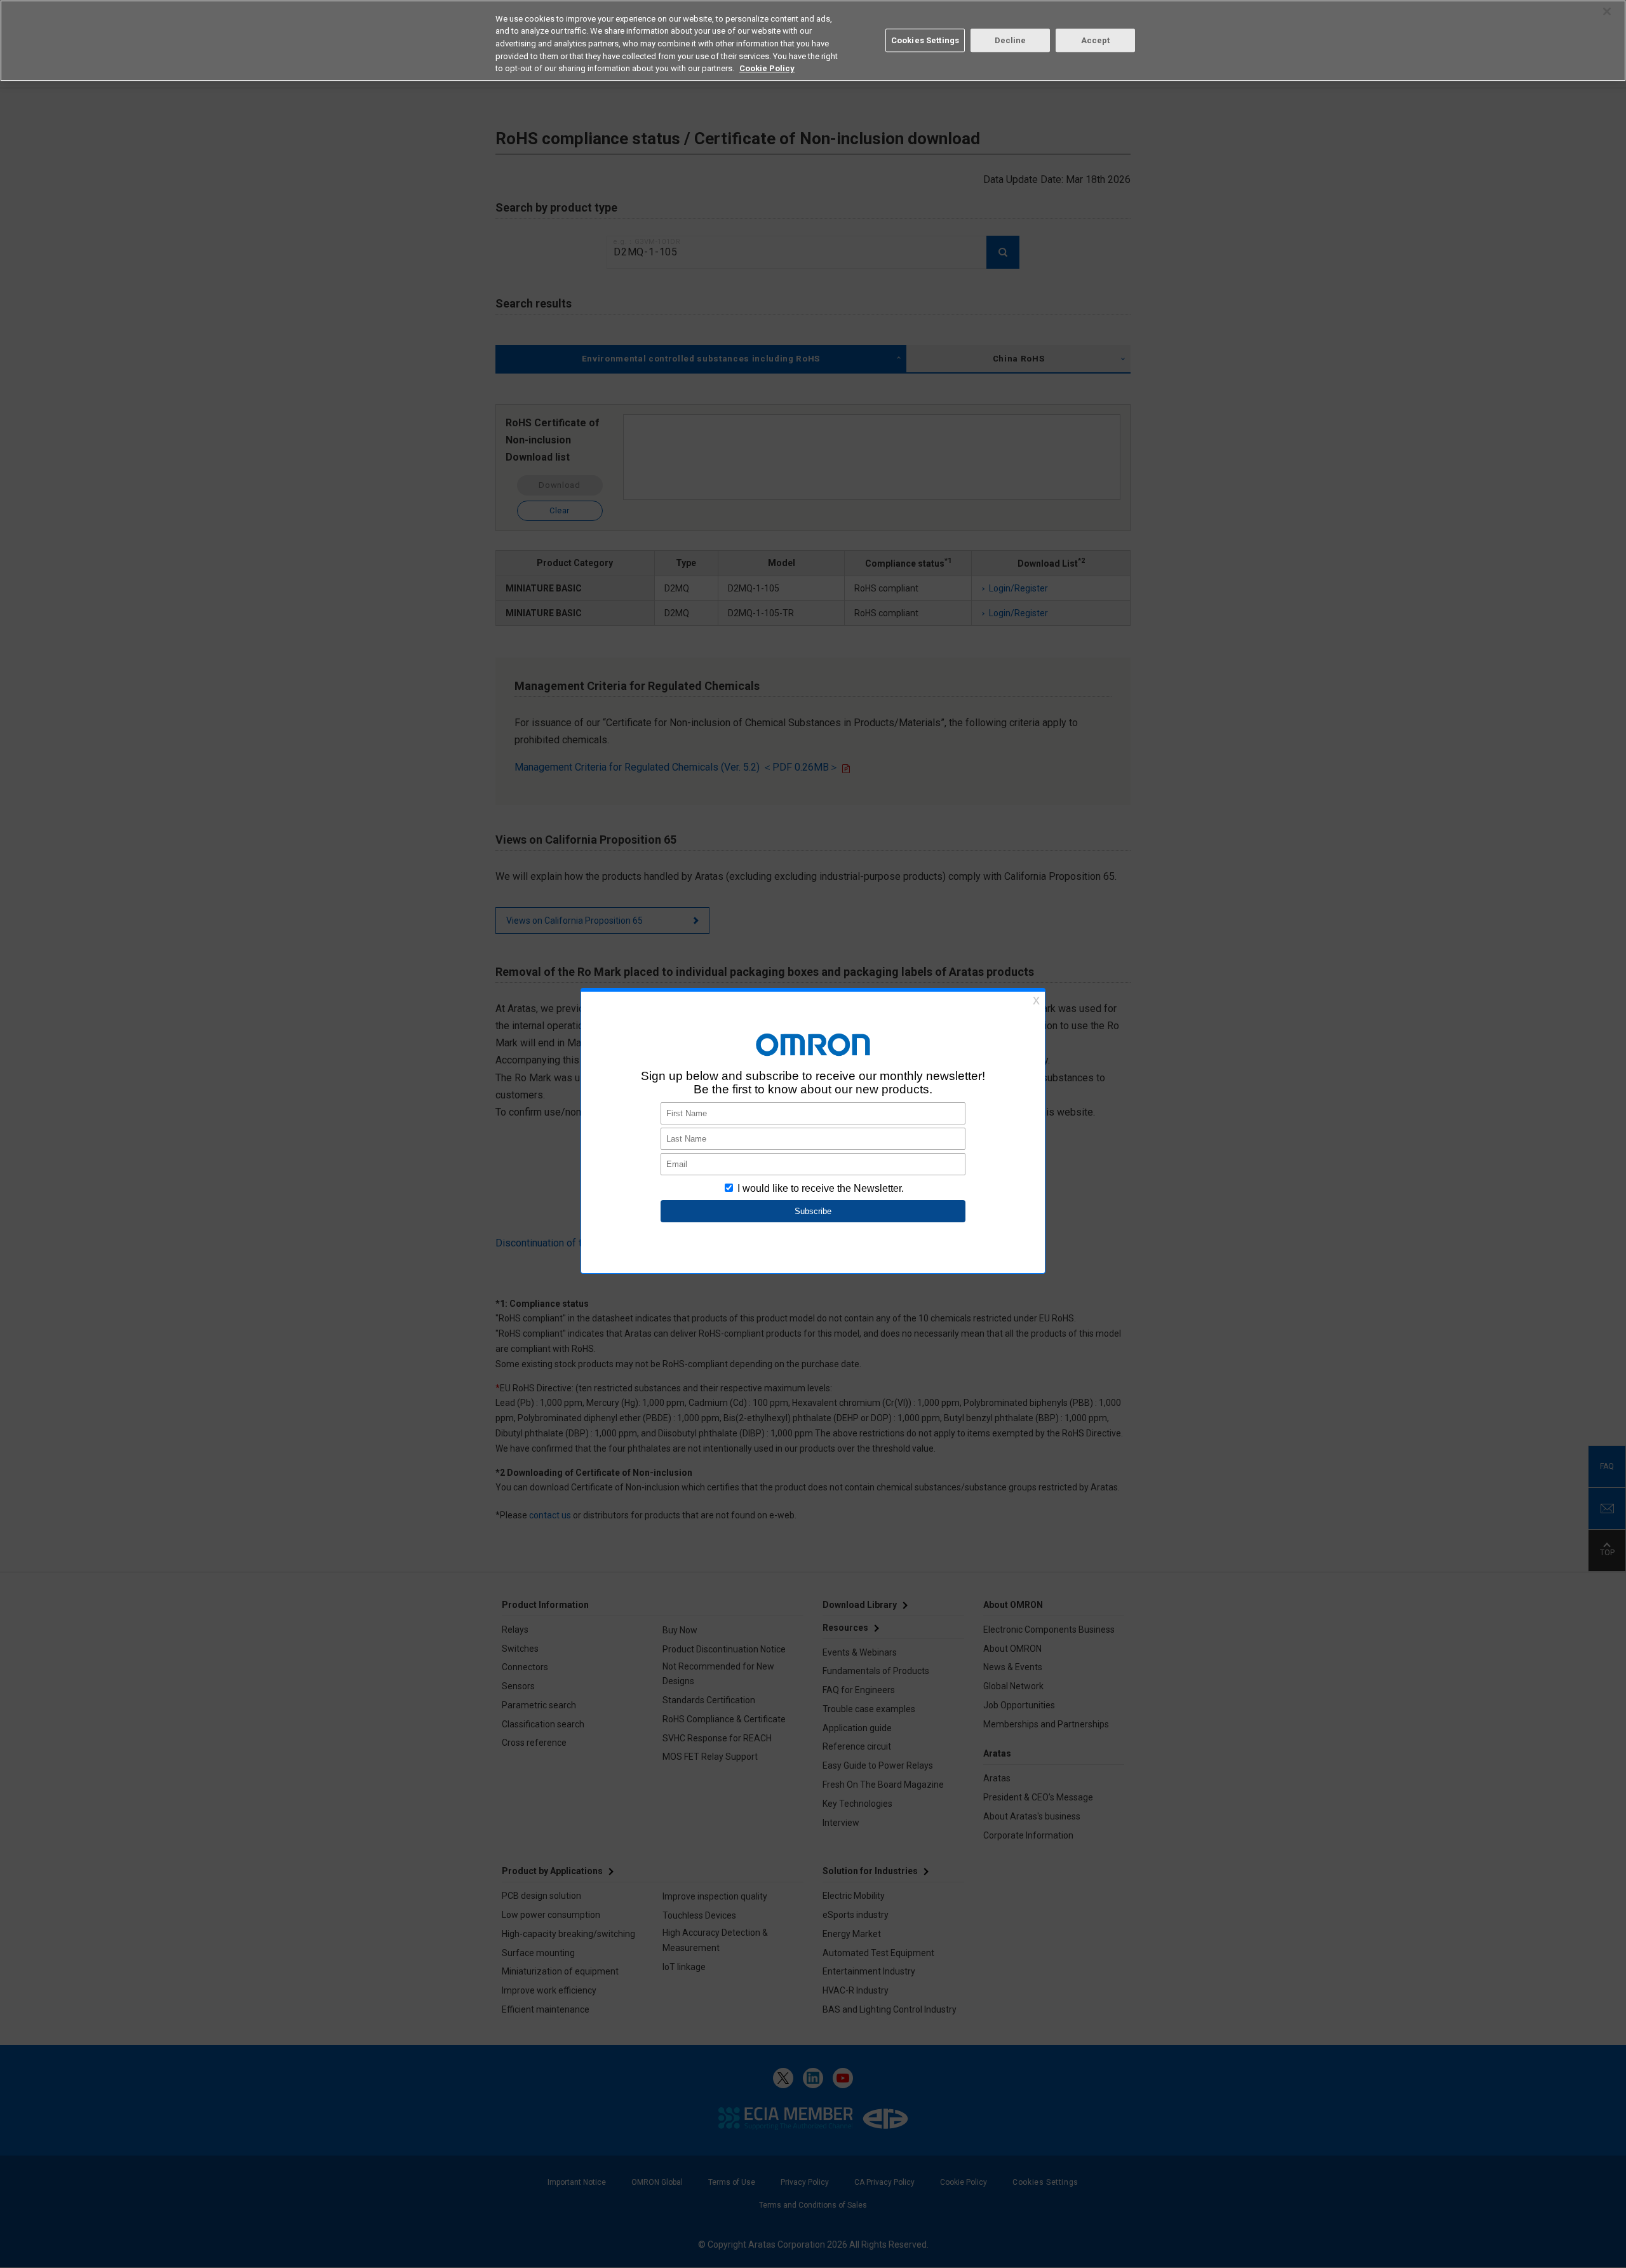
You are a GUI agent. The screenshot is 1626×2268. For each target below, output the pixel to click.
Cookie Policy (767, 68)
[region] (813, 41)
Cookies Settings (925, 40)
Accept (1096, 40)
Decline (1011, 40)
